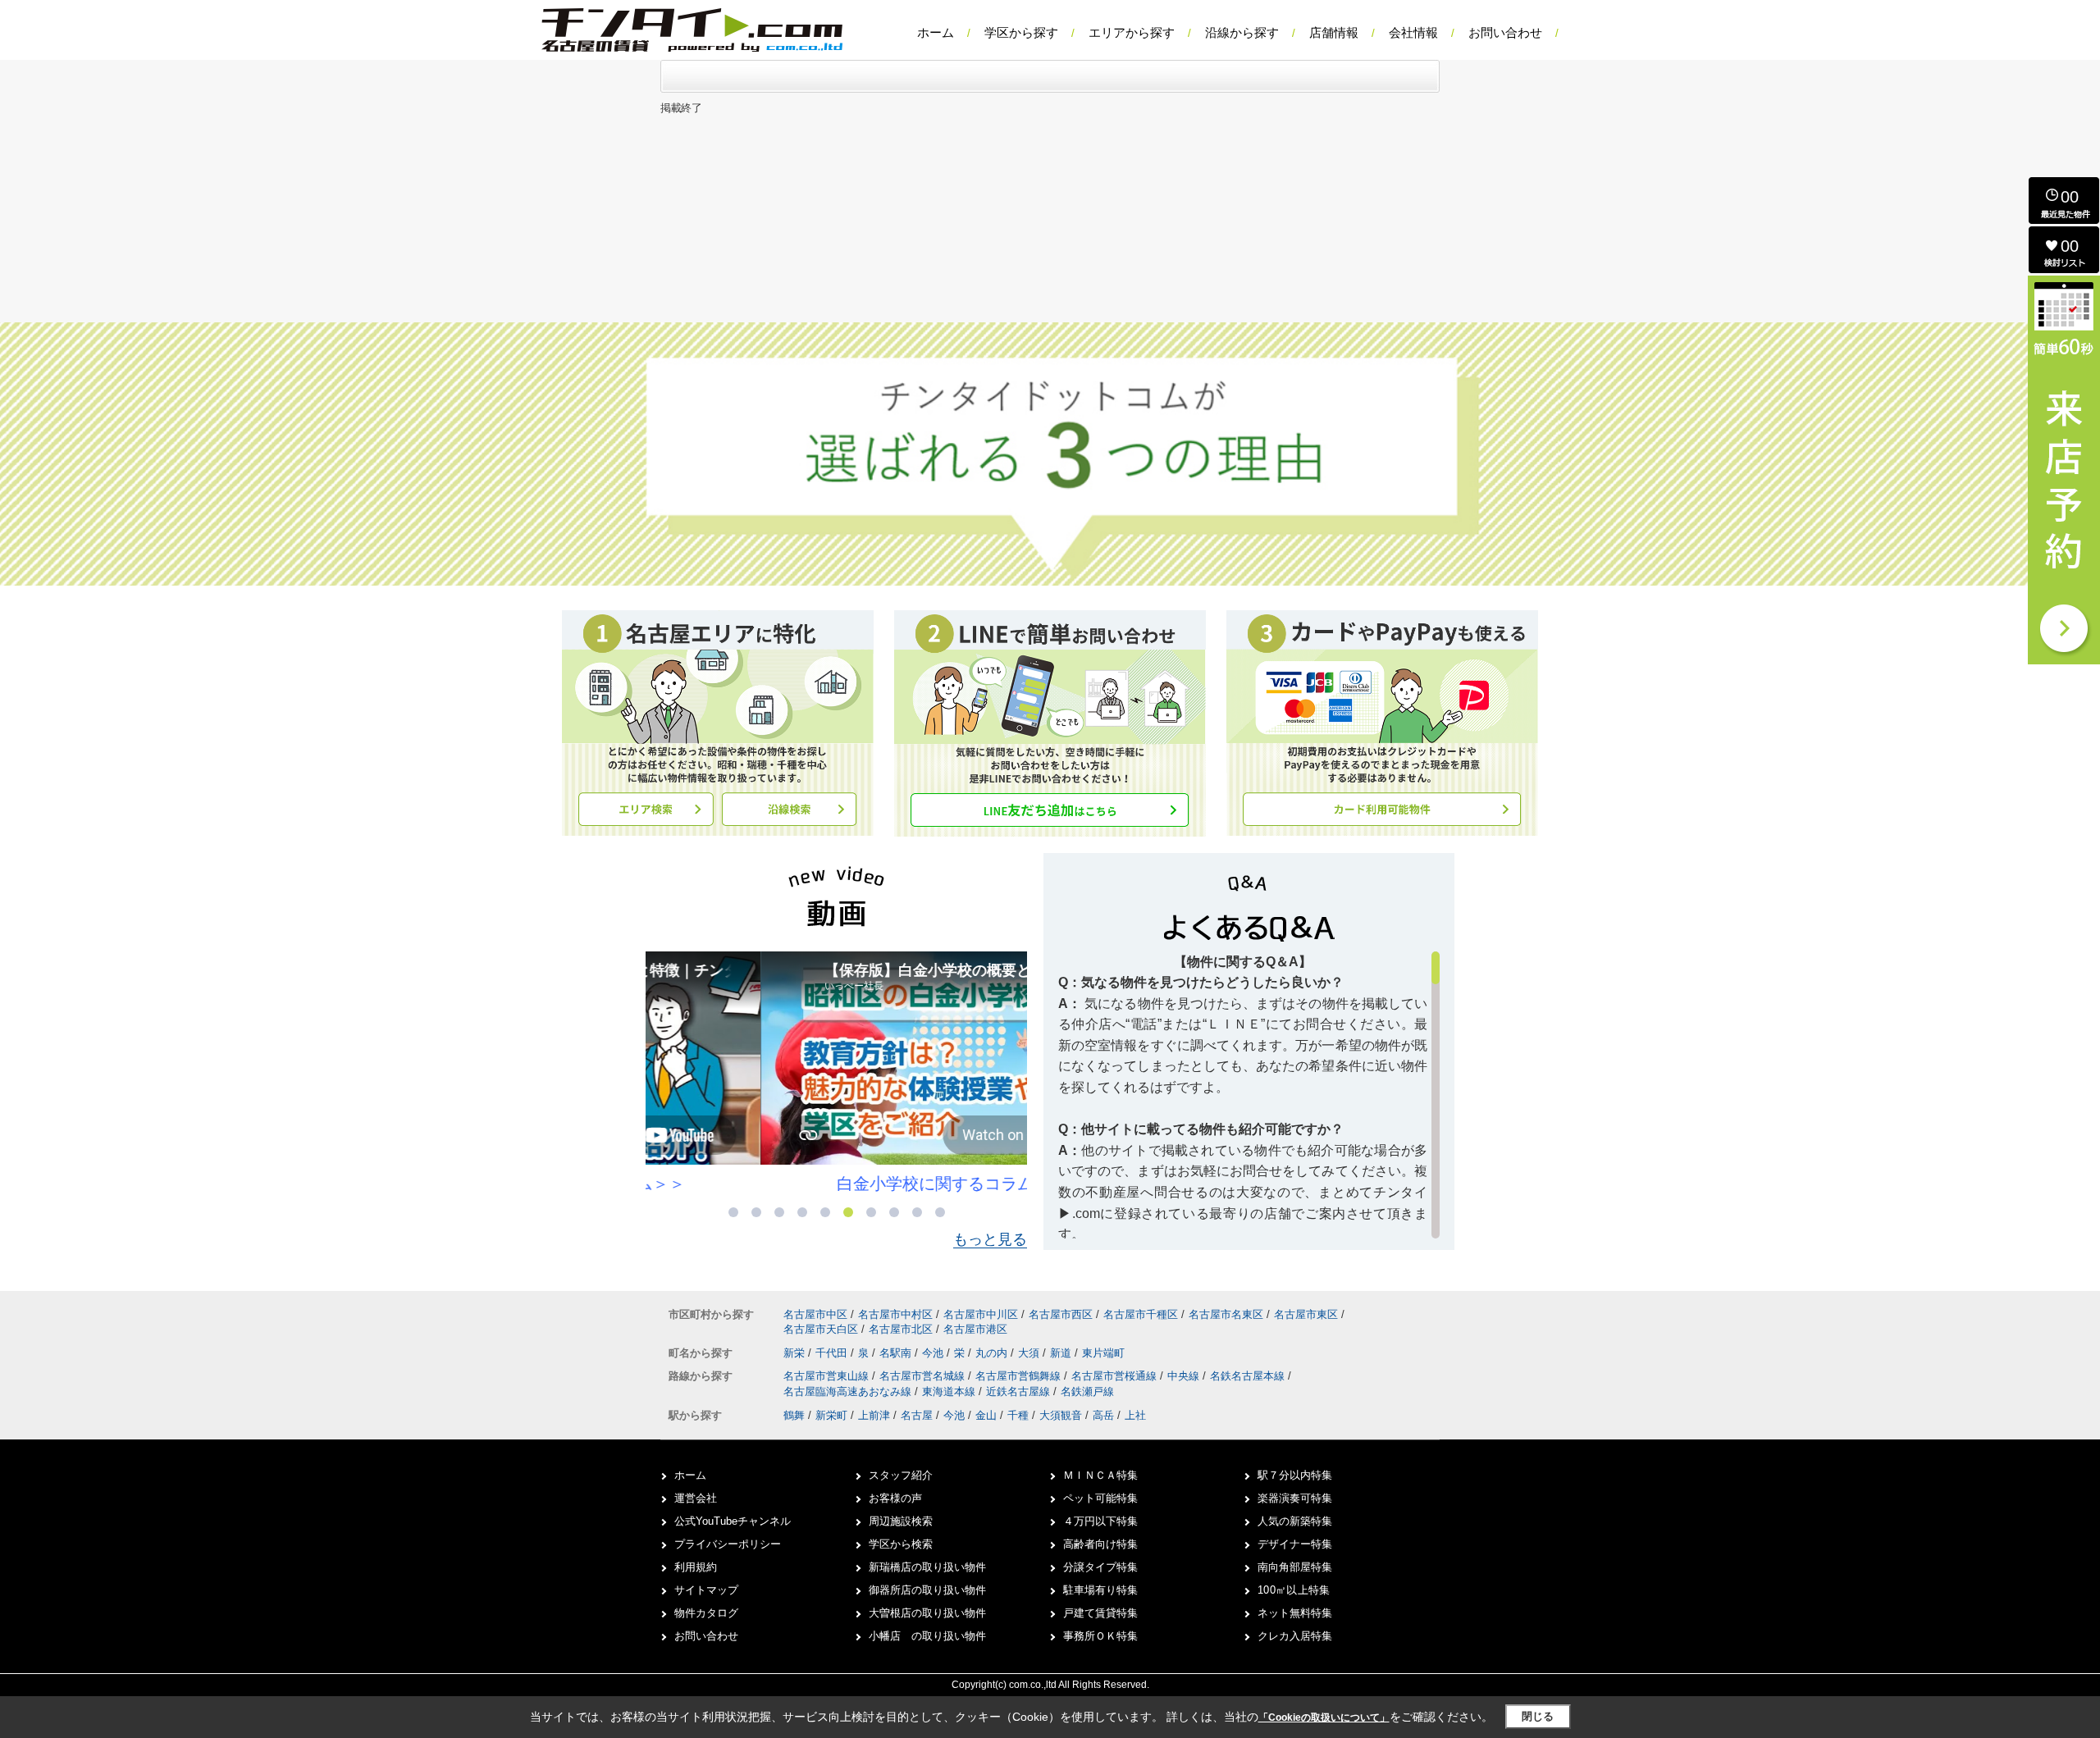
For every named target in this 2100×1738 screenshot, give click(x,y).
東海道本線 (950, 1391)
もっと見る (990, 1239)
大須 (1030, 1353)
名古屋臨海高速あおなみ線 (849, 1391)
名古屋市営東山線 (828, 1376)
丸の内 (993, 1353)
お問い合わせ (1505, 32)
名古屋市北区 (901, 1329)
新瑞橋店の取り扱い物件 (927, 1567)
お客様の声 (895, 1498)
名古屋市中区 (815, 1314)
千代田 (833, 1353)
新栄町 (831, 1415)
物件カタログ (706, 1613)
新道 (1062, 1353)
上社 (1135, 1415)
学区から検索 (901, 1544)
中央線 (1185, 1376)
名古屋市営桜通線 (1116, 1376)
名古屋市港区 (975, 1329)
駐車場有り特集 (1100, 1590)
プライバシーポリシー (728, 1544)
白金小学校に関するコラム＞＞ (837, 1184)
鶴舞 (794, 1415)
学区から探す (1021, 32)
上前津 (874, 1415)
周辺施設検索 (901, 1521)
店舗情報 (1334, 32)
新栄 (796, 1353)
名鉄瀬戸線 (1087, 1391)
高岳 (1103, 1415)
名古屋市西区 (1061, 1314)
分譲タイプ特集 (1100, 1567)
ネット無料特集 (1295, 1613)
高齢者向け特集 (1100, 1544)
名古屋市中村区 (895, 1314)
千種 (1018, 1415)
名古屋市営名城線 (924, 1376)
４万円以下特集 (1100, 1521)
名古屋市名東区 (1226, 1314)
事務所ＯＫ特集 (1100, 1636)
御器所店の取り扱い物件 (927, 1590)
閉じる (1538, 1716)
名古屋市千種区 (1141, 1314)
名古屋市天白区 (821, 1329)
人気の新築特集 (1295, 1521)
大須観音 (1061, 1415)
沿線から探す (1242, 32)
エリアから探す (1132, 32)
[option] (836, 1073)
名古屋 (917, 1415)
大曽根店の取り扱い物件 (927, 1613)
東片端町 (1103, 1353)
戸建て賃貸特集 (1100, 1613)
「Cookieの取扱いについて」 (1324, 1717)
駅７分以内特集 (1295, 1475)
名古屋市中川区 (981, 1314)
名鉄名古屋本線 (1249, 1376)
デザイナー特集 (1295, 1544)
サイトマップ (706, 1590)
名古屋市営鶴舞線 (1020, 1376)
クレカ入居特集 (1295, 1636)
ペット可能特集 (1100, 1498)
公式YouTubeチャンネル (733, 1521)
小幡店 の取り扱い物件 (927, 1636)
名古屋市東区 (1306, 1314)
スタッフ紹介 (901, 1475)
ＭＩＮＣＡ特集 (1100, 1475)
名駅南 (897, 1353)
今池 (934, 1353)
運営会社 (696, 1498)
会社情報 (1413, 32)
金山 (986, 1415)
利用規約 (696, 1567)
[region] (1249, 1095)
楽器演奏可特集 (1295, 1498)
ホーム (936, 32)
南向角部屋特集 (1295, 1567)
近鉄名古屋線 (1020, 1391)
